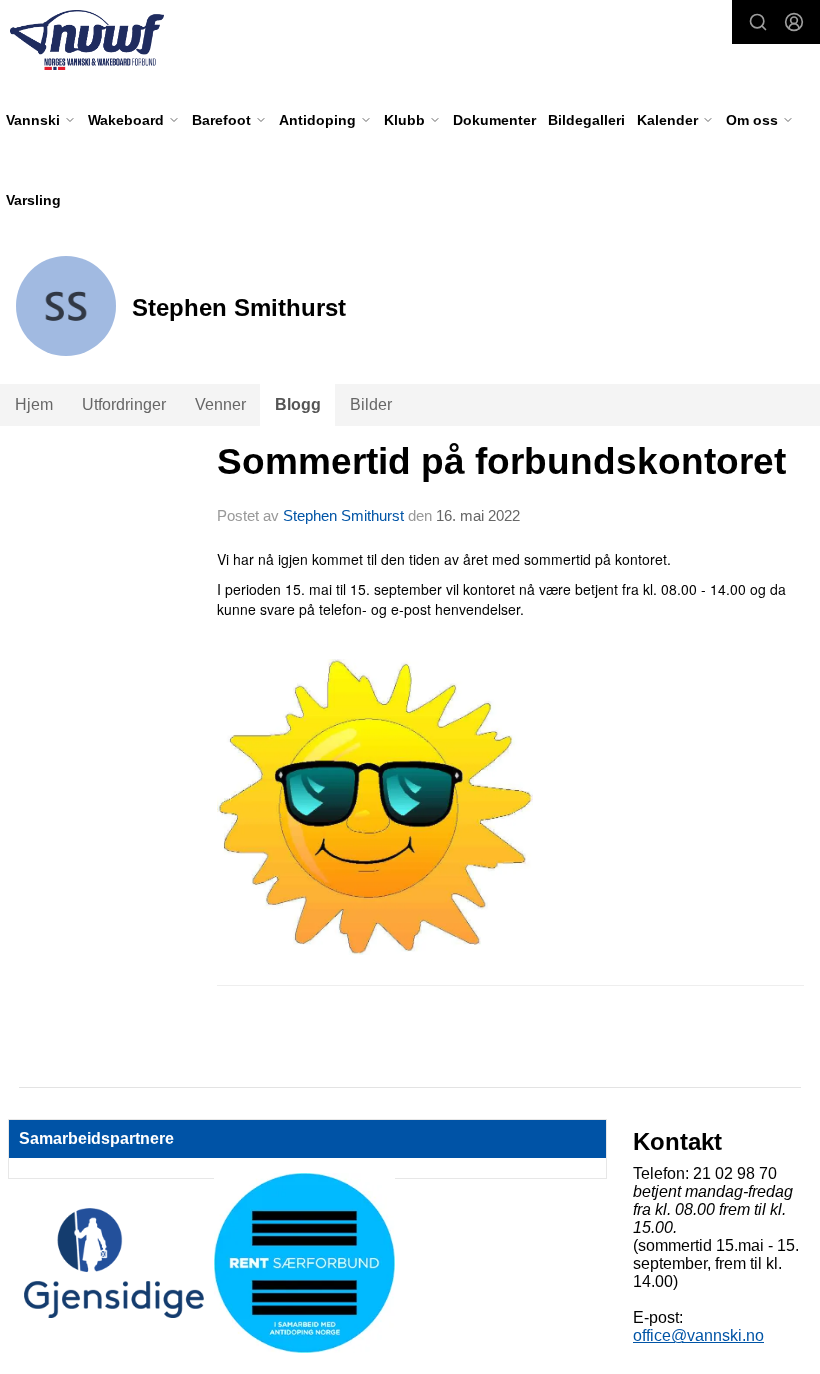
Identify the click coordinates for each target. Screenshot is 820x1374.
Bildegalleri (586, 120)
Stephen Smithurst (343, 515)
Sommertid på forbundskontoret (501, 461)
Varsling (33, 200)
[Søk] (758, 22)
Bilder (371, 404)
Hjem (34, 404)
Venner (220, 404)
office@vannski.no (698, 1335)
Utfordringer (124, 404)
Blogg (298, 404)
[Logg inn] (794, 22)
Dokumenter (494, 120)
